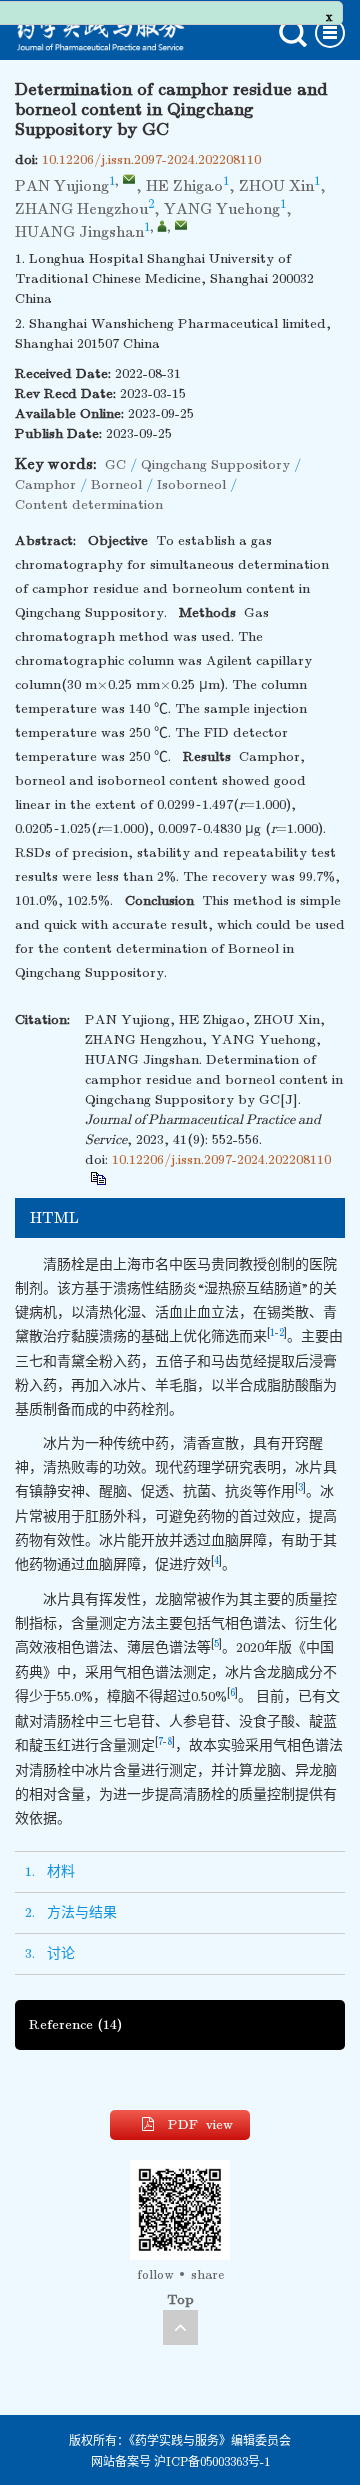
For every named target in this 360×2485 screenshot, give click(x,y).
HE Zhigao (184, 186)
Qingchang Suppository (215, 464)
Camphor (45, 484)
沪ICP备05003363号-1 (212, 2462)
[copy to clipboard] (97, 1177)
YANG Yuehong (222, 209)
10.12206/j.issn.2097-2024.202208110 (151, 159)
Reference (75, 2024)
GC (115, 464)
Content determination (89, 504)
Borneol (116, 484)
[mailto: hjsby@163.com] (181, 225)
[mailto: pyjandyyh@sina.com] (129, 179)
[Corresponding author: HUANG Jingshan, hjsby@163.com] (162, 226)
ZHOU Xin (276, 186)
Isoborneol (191, 484)
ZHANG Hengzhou (81, 209)
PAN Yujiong (62, 186)
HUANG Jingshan (79, 232)
